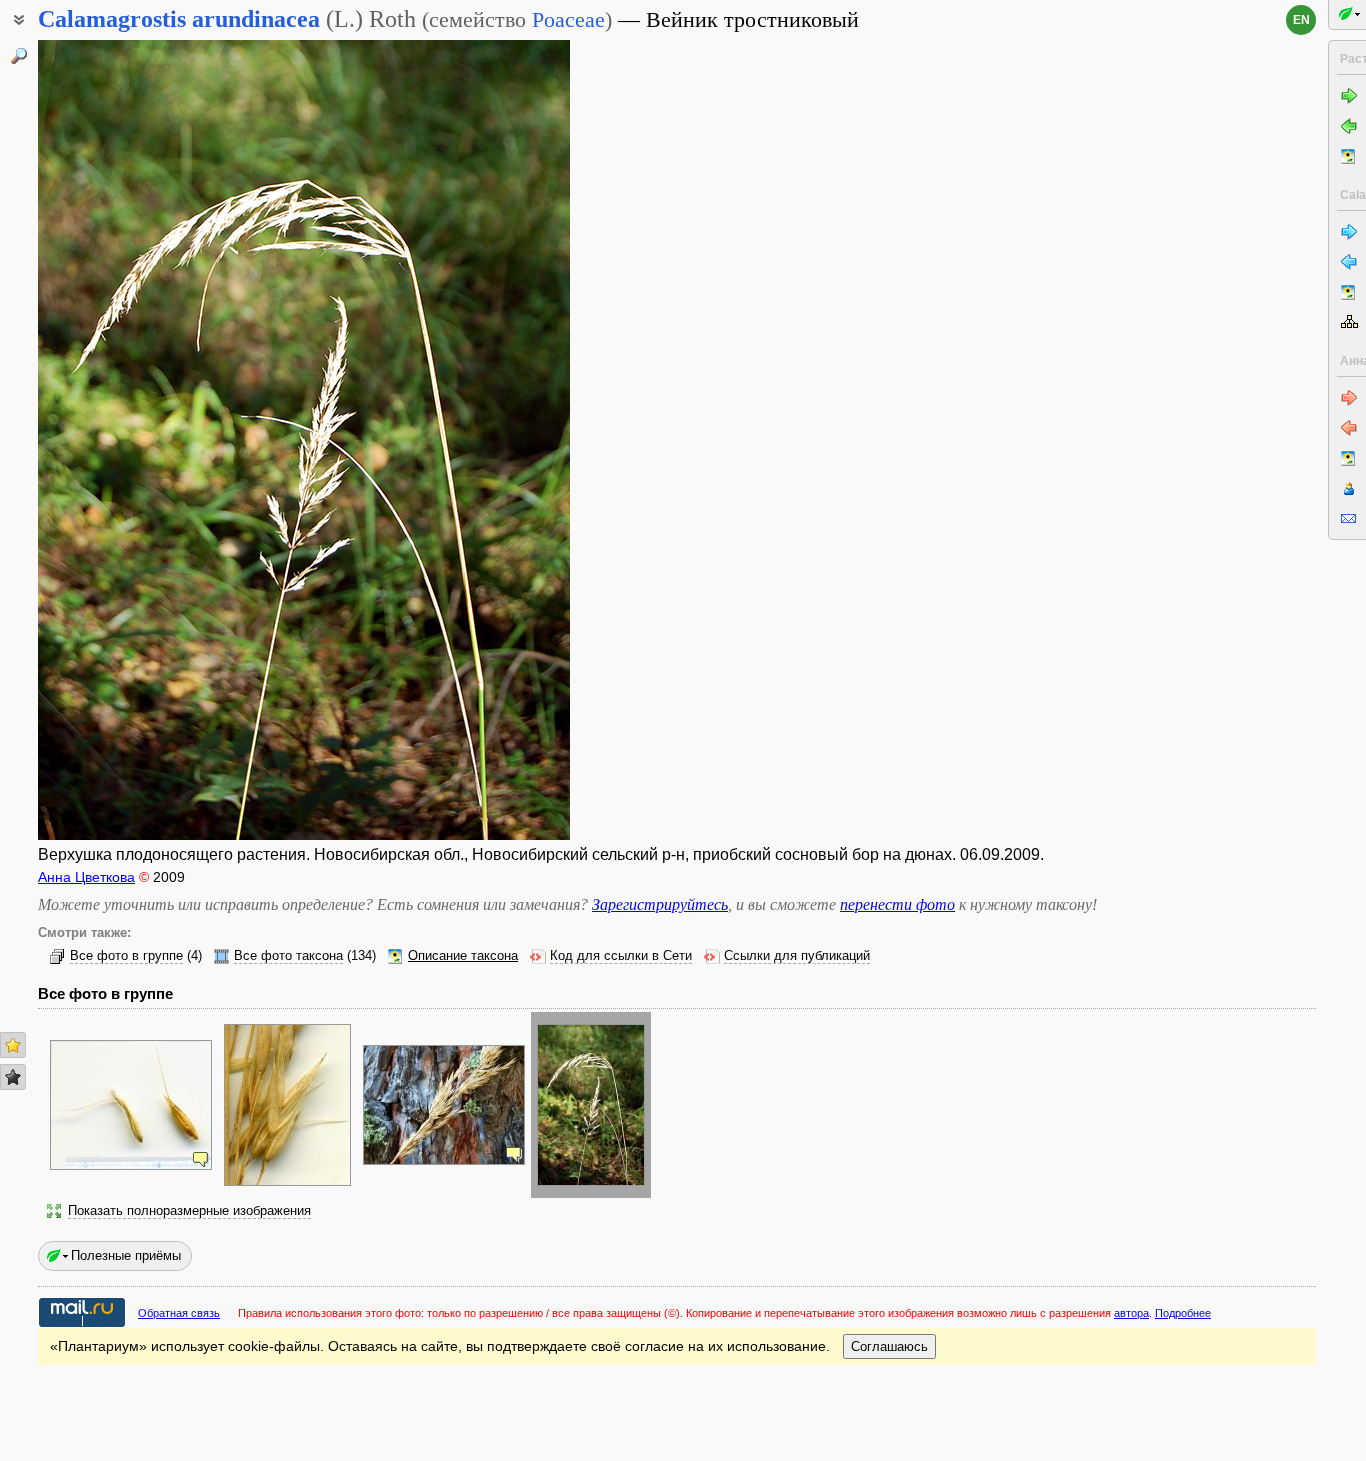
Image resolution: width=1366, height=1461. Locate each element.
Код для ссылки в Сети (621, 956)
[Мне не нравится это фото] (13, 1077)
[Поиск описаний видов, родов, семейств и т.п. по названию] (19, 56)
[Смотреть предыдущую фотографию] (96, 440)
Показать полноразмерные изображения (189, 1211)
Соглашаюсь (889, 1346)
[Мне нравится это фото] (13, 1045)
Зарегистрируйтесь (660, 904)
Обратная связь (179, 1313)
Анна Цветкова (86, 877)
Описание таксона (463, 956)
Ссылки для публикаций (797, 956)
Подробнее (1183, 1313)
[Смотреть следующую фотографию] (512, 440)
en (1301, 20)
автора (1131, 1313)
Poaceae (568, 19)
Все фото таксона (288, 956)
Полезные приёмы (126, 1255)
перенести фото (897, 904)
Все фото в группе (126, 956)
